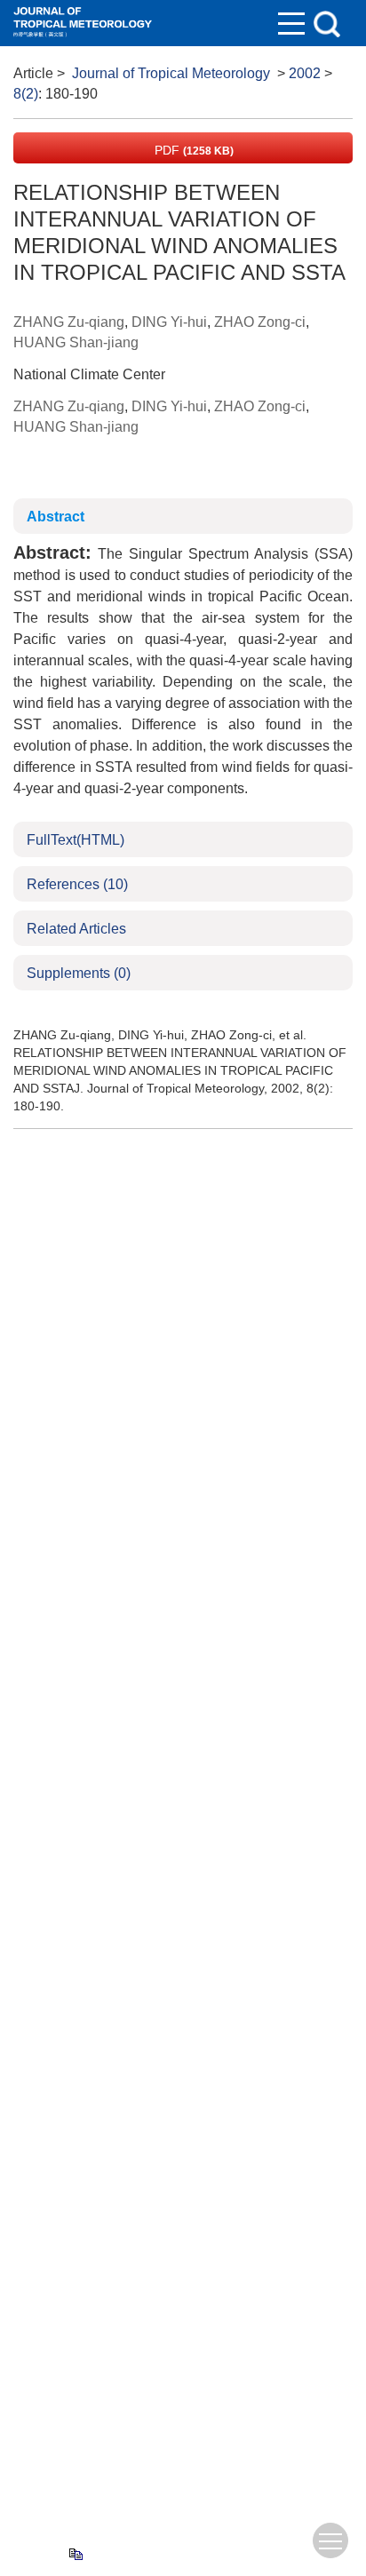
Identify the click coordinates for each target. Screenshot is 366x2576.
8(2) (26, 94)
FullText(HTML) (76, 840)
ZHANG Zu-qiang (69, 322)
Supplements (79, 973)
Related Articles (76, 929)
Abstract (56, 517)
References (77, 884)
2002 (305, 73)
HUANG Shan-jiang (76, 342)
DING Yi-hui (169, 322)
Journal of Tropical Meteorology (171, 73)
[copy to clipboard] (75, 2554)
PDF (192, 150)
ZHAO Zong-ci (260, 322)
